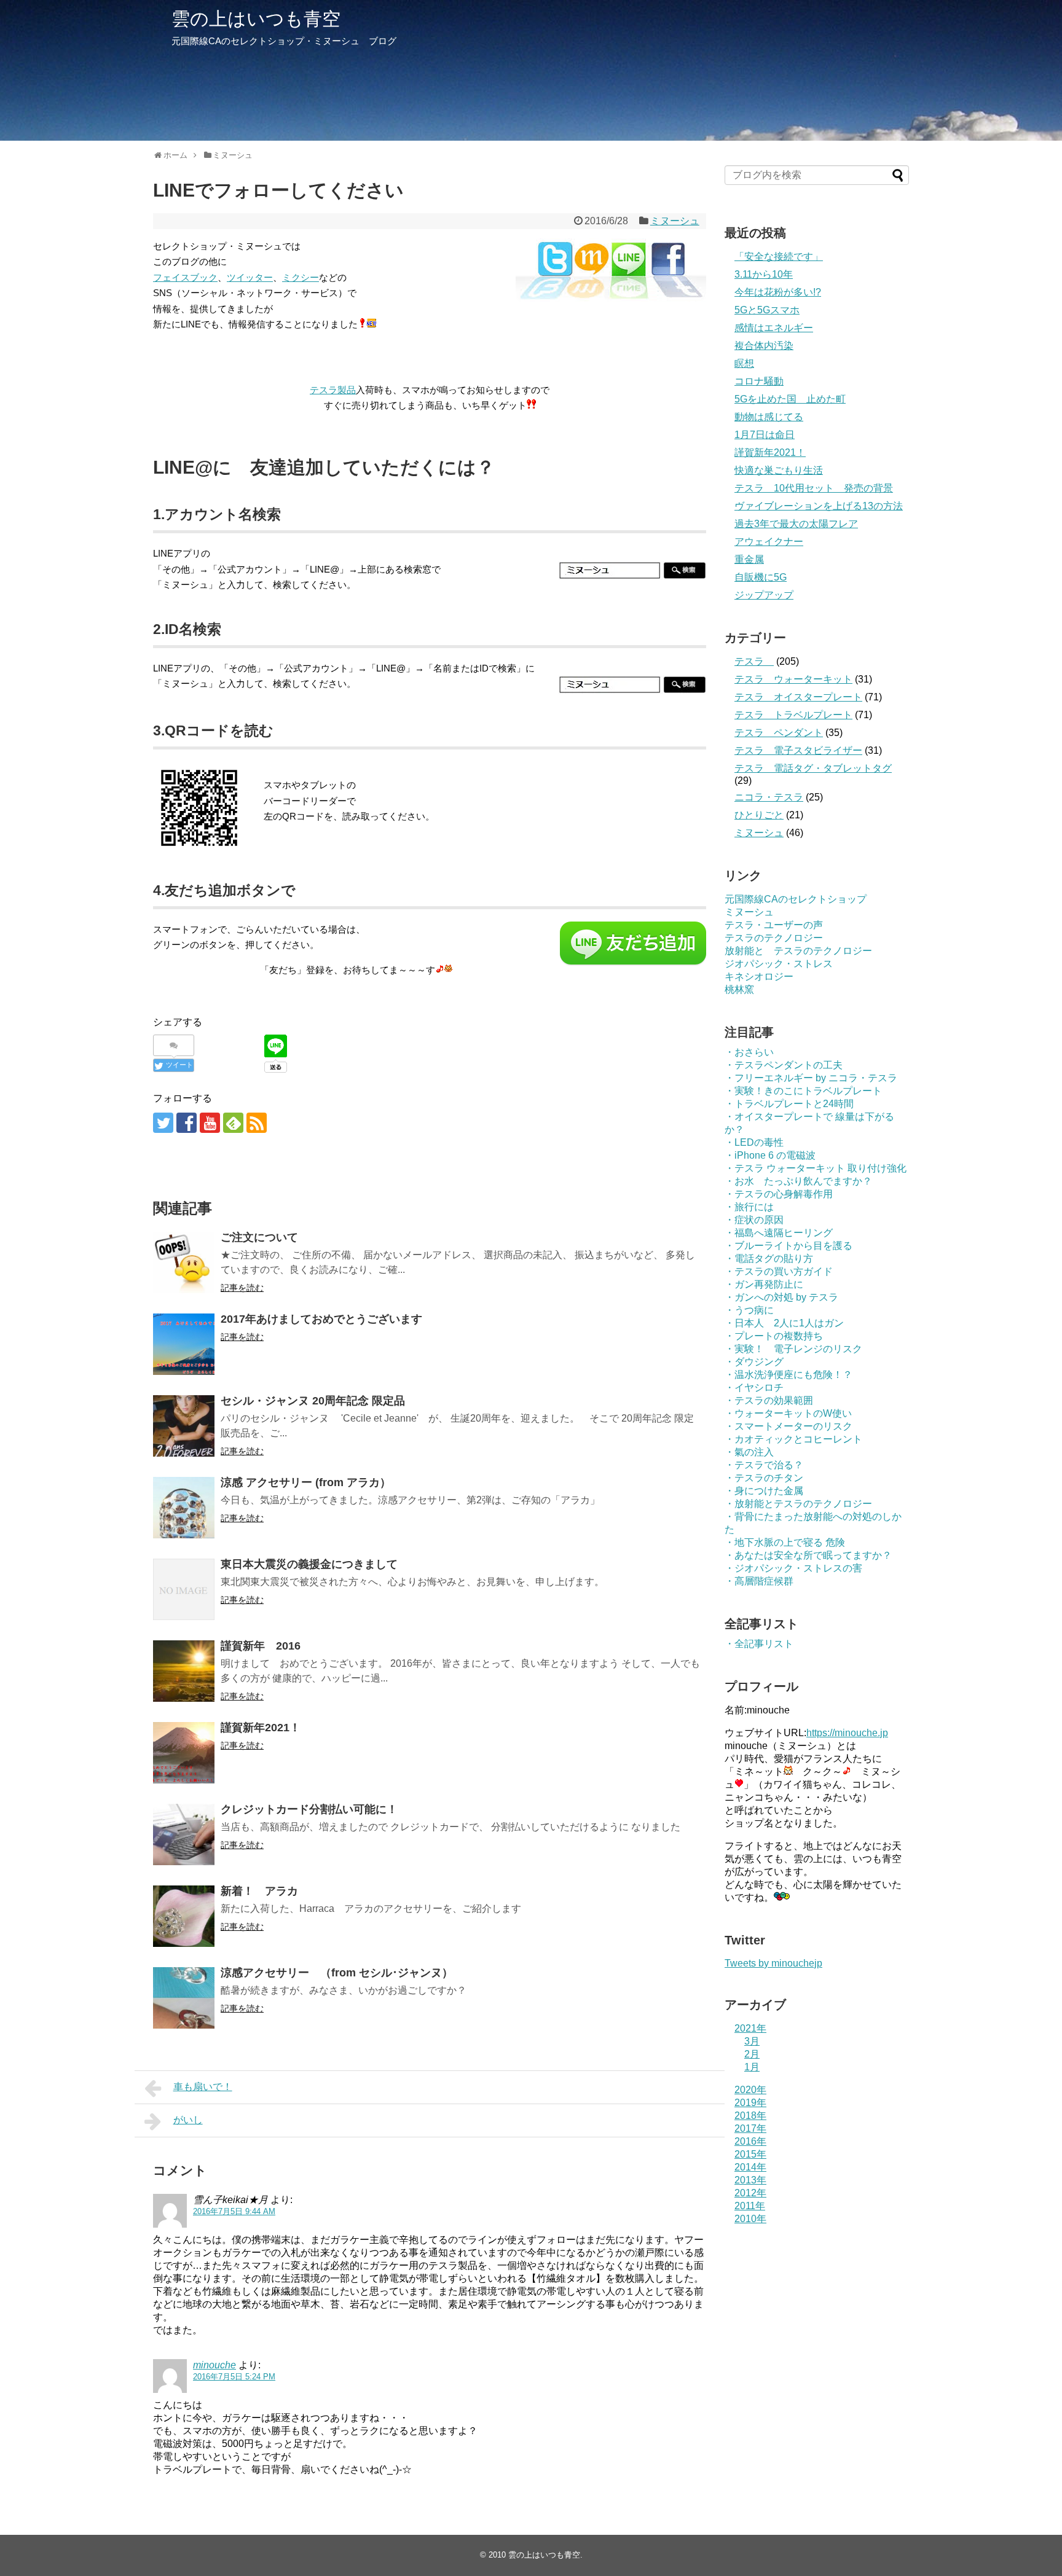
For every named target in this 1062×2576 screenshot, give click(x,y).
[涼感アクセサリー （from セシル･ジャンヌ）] (184, 1998)
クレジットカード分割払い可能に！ (309, 1809)
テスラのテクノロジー (774, 938)
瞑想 (744, 363)
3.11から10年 (764, 274)
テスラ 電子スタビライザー (798, 750)
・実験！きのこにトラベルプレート (803, 1091)
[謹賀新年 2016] (184, 1671)
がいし (188, 2120)
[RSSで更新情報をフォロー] (257, 1123)
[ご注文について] (184, 1263)
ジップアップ (764, 595)
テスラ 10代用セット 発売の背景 (814, 488)
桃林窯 (739, 989)
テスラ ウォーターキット (793, 679)
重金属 (749, 559)
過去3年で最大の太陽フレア (796, 524)
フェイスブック (185, 277)
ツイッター (250, 277)
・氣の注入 (749, 1452)
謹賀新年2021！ (261, 1728)
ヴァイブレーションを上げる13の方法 (819, 506)
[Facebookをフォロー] (187, 1123)
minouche (214, 2365)
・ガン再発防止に (764, 1284)
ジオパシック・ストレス (779, 964)
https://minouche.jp (847, 1733)
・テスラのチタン (764, 1478)
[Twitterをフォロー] (163, 1123)
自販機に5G (761, 577)
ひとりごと (759, 815)
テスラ (754, 661)
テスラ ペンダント (779, 733)
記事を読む (242, 1288)
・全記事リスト (759, 1644)
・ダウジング (754, 1362)
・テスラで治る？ (764, 1465)
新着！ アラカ (259, 1891)
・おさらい (749, 1052)
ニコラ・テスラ (769, 797)
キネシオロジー (759, 977)
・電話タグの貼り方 (769, 1259)
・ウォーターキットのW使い (788, 1413)
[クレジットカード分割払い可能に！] (184, 1834)
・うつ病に (749, 1310)
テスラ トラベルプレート (793, 715)
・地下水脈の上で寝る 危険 (785, 1542)
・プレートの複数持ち (774, 1336)
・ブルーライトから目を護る (789, 1246)
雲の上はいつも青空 (256, 19)
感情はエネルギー (774, 328)
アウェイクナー (769, 542)
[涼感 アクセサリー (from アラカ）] (184, 1508)
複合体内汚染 (764, 346)
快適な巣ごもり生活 (779, 470)
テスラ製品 (333, 390)
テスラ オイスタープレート (798, 697)
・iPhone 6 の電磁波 (770, 1155)
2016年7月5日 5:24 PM (234, 2377)
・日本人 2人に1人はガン (784, 1323)
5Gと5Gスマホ (767, 310)
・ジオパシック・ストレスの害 (793, 1568)
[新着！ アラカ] (184, 1916)
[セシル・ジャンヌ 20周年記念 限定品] (184, 1426)
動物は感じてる (769, 417)
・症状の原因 (754, 1220)
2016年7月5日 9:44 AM (234, 2211)
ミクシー (301, 277)
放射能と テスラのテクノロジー (798, 951)
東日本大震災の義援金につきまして (309, 1564)
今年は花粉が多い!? (778, 292)
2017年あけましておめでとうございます (321, 1319)
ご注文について (259, 1237)
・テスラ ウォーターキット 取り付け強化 (816, 1168)
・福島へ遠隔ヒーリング (779, 1233)
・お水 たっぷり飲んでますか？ (798, 1181)
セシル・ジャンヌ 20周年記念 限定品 (313, 1401)
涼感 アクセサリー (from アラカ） (306, 1482)
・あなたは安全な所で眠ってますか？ (808, 1555)
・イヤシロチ (754, 1388)
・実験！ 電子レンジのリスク (793, 1349)
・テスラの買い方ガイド (779, 1271)
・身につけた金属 (764, 1491)
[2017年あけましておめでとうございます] (184, 1344)
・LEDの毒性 (754, 1142)
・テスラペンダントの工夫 (784, 1065)
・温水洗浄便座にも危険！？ (789, 1375)
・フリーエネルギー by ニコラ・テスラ (811, 1078)
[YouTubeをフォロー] (210, 1123)
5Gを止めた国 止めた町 (790, 399)
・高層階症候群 (759, 1581)
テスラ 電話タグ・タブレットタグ (813, 768)
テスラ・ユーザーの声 (774, 925)
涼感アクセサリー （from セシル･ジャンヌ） (337, 1973)
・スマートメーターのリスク (789, 1426)
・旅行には (749, 1207)
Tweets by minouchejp (773, 1963)
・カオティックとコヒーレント (793, 1439)
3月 (752, 2041)
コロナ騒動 (759, 381)
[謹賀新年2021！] (184, 1753)
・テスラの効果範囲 (769, 1400)
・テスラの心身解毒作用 (779, 1194)
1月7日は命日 (765, 435)
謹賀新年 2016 (261, 1646)
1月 (752, 2067)
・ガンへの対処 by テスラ (781, 1297)
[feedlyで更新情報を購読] (233, 1123)
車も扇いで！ (203, 2087)
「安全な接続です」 (779, 256)
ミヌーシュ (675, 221)
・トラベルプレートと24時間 (789, 1104)
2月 (752, 2054)
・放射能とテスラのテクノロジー (798, 1504)
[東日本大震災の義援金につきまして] (184, 1589)
